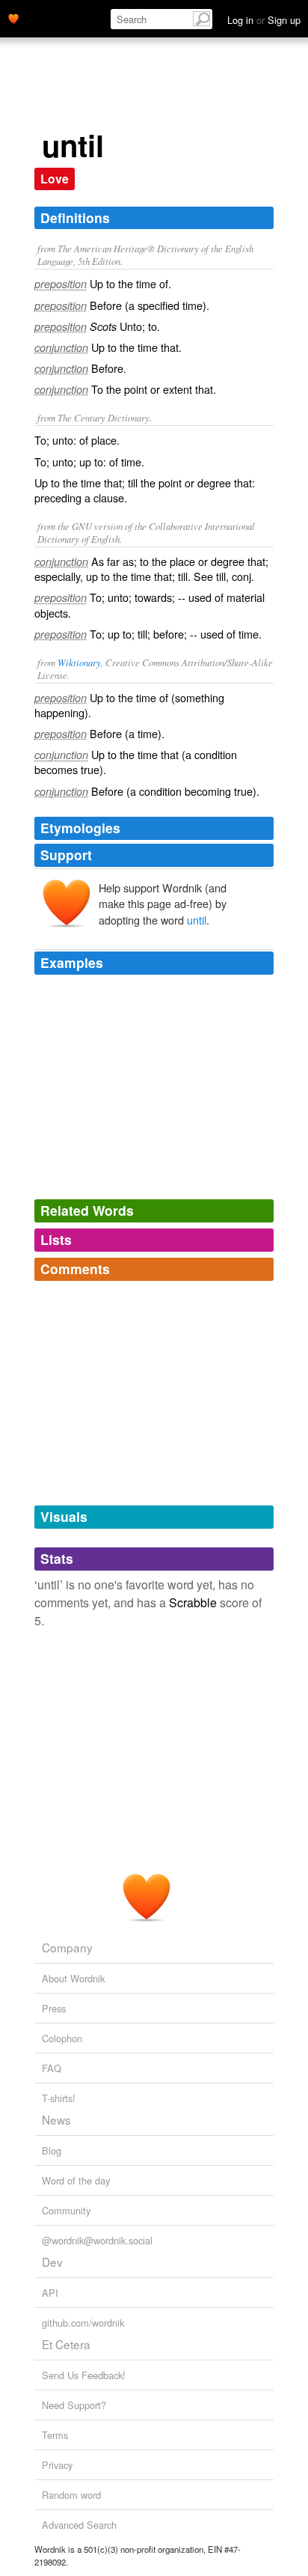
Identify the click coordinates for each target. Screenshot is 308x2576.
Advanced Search (79, 2525)
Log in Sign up (264, 20)
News (56, 2119)
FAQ (52, 2068)
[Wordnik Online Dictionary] (13, 17)
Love (55, 179)
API (50, 2293)
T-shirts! (59, 2098)
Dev (52, 2262)
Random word (71, 2495)
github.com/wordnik (83, 2323)
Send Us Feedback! (84, 2375)
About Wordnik (73, 1978)
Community (66, 2210)
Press (54, 2008)
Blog (52, 2150)
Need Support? (74, 2405)
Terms (55, 2435)
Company (67, 1947)
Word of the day (76, 2180)
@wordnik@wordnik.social (97, 2240)
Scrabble (193, 1602)
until (197, 920)
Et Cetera (66, 2344)
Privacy (57, 2465)
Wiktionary (79, 662)
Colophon (62, 2038)
